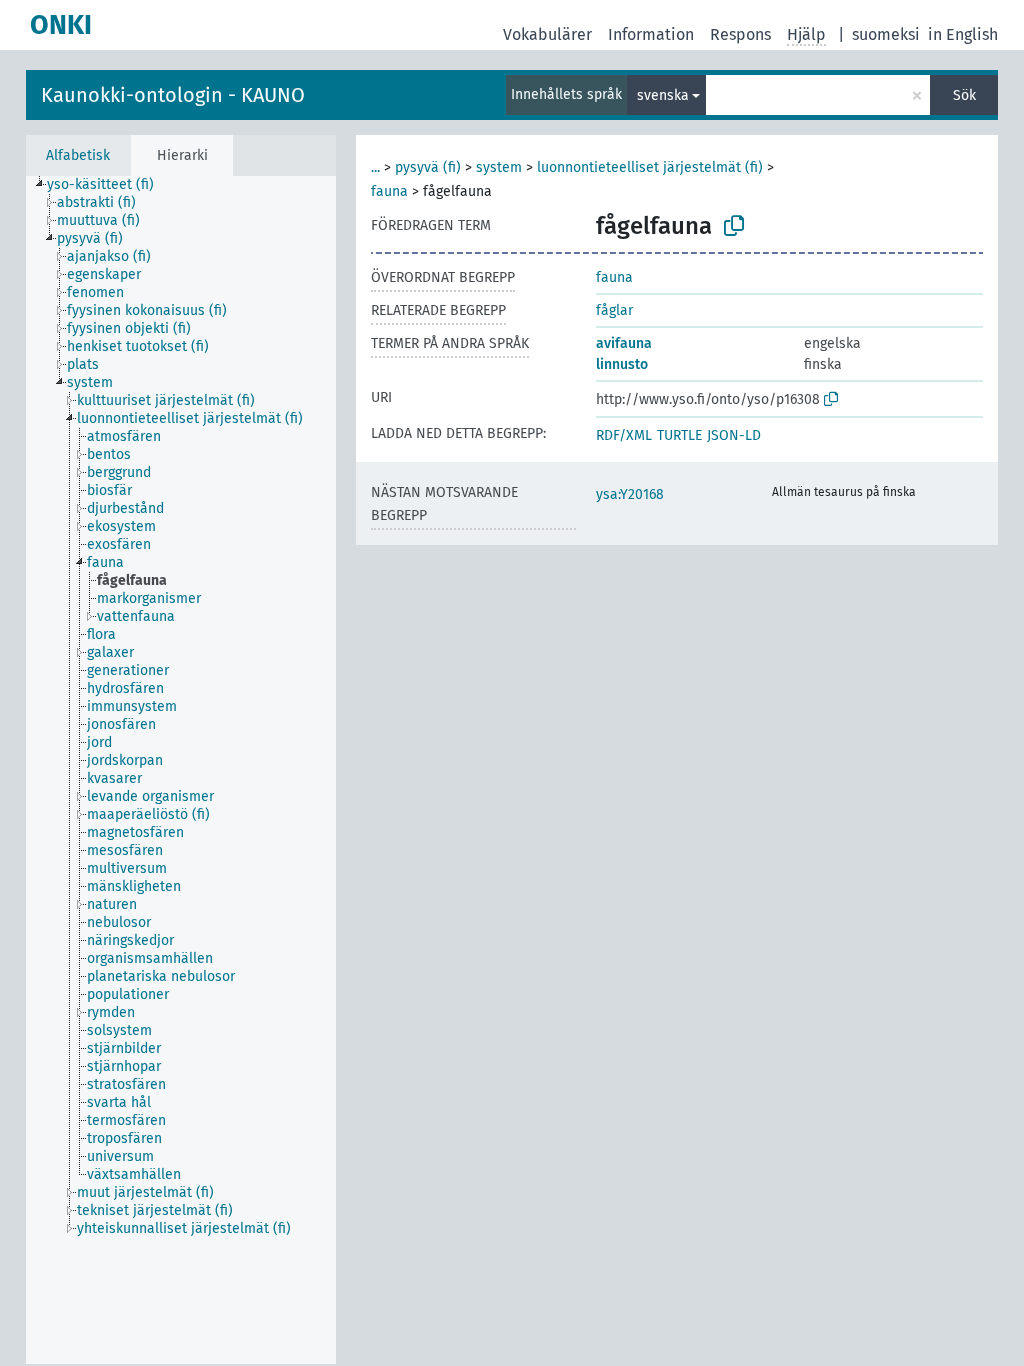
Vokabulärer (547, 34)
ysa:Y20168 (630, 494)
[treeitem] (109, 185)
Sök (964, 95)
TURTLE (679, 435)
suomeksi (886, 34)
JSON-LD (734, 435)
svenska (663, 95)
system (499, 167)
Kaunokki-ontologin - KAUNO (173, 95)
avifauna (624, 343)
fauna (389, 191)
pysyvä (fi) (428, 167)
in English (963, 34)
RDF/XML (624, 435)
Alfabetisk (78, 155)
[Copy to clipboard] (734, 226)
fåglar (614, 310)
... (375, 167)
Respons (740, 34)
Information (651, 34)
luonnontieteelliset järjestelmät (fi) (650, 167)
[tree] (181, 770)
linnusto (622, 364)
